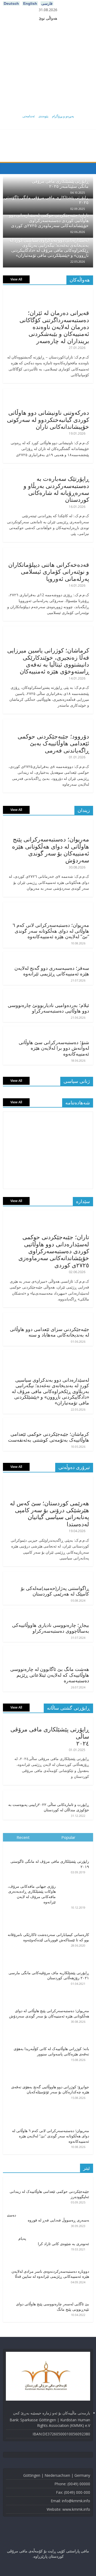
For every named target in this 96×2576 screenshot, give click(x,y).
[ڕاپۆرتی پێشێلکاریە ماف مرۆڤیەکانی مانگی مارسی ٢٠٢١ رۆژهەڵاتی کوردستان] (48, 1956)
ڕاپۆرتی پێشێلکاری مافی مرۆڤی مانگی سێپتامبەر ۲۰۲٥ (60, 184)
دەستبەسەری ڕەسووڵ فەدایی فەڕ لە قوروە (48, 2218)
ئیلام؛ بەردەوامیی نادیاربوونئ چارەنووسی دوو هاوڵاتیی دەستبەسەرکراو (48, 1008)
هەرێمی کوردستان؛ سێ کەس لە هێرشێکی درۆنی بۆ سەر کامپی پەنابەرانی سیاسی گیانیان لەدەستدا (49, 1513)
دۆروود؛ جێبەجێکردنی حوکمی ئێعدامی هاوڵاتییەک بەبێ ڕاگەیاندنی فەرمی (53, 743)
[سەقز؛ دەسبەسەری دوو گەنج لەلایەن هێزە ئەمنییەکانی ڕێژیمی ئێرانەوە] (49, 955)
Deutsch (11, 3)
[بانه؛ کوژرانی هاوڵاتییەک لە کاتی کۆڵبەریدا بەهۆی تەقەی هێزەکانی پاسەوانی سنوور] (48, 2032)
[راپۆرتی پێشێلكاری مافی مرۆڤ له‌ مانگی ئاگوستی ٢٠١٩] (48, 1844)
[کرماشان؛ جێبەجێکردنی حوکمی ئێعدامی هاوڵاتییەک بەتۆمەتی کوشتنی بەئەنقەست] (49, 1421)
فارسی (47, 3)
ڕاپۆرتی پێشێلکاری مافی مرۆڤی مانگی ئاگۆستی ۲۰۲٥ (46, 200)
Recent (23, 1837)
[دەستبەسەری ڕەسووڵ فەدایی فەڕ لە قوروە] (55, 2213)
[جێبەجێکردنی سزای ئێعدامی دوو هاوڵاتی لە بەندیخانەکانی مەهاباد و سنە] (49, 1316)
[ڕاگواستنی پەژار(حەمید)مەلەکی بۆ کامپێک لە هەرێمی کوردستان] (49, 1575)
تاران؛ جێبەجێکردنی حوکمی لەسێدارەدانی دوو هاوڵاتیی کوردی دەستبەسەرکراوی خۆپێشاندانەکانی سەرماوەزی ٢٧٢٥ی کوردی (49, 220)
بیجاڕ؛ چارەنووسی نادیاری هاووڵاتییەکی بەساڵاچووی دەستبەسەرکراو (51, 1628)
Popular (68, 1837)
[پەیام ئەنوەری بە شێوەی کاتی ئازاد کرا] (60, 2236)
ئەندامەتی (29, 116)
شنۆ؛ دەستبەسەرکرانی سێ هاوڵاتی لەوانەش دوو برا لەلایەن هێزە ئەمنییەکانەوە (54, 1048)
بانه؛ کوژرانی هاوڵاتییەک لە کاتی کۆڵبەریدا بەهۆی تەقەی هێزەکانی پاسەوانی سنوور (51, 2051)
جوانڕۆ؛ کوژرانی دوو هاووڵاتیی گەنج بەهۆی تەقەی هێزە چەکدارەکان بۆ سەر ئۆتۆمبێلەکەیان (50, 2089)
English (30, 3)
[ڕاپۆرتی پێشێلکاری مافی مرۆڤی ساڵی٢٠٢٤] (48, 1720)
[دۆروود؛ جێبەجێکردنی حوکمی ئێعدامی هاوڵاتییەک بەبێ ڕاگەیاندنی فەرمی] (51, 722)
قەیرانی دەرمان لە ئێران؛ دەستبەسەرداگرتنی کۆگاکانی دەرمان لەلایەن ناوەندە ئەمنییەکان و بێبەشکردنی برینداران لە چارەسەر (54, 327)
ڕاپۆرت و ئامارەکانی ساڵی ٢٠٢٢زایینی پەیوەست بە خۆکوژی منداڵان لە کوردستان (49, 1807)
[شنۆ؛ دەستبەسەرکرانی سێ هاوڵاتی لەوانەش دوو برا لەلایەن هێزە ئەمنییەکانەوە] (49, 1029)
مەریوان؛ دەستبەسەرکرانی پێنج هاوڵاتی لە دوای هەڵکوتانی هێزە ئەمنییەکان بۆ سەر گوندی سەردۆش (51, 850)
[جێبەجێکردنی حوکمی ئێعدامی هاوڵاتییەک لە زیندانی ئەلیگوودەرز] (48, 2180)
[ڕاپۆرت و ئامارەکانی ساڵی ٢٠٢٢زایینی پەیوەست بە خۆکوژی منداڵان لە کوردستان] (49, 1793)
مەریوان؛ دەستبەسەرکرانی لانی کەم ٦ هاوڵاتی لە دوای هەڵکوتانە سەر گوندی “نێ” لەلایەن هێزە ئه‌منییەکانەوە (51, 931)
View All (16, 279)
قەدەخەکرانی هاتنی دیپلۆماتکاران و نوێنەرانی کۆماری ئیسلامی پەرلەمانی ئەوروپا (49, 571)
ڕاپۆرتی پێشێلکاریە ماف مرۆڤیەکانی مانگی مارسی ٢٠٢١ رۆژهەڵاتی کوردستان (49, 1975)
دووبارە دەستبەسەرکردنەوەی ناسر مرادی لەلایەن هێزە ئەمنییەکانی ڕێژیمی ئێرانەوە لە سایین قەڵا (50, 2274)
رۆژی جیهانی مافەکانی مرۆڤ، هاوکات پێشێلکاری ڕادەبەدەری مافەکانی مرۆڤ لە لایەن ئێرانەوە (32, 1894)
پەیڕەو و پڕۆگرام (63, 116)
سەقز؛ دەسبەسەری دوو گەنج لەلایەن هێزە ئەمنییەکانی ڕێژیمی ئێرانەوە (52, 971)
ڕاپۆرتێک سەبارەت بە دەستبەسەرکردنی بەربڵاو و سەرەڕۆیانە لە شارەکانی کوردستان (56, 489)
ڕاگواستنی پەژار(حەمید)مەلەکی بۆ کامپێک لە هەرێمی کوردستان (55, 1591)
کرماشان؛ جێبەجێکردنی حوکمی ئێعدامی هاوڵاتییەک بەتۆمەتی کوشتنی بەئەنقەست (49, 1437)
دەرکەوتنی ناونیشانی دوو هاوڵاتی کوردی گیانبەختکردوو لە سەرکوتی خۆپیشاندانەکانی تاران (48, 419)
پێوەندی (43, 116)
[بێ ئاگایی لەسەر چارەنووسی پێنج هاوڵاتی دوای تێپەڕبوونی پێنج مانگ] (48, 2292)
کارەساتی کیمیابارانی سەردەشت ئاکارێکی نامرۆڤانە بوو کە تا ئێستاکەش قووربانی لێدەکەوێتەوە (48, 1937)
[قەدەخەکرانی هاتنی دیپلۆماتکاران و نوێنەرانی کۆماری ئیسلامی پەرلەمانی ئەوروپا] (51, 551)
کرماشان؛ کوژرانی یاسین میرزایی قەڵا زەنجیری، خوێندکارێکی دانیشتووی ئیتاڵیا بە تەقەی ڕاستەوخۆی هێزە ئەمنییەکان (48, 661)
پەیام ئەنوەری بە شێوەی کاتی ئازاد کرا (54, 2241)
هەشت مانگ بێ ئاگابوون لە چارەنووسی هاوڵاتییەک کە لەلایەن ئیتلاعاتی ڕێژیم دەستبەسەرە (50, 1675)
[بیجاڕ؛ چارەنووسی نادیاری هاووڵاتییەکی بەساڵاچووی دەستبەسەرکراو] (49, 1612)
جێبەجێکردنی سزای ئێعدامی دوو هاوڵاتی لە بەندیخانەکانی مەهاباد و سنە (49, 1332)
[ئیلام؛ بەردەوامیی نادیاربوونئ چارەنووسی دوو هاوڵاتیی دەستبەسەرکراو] (49, 992)
